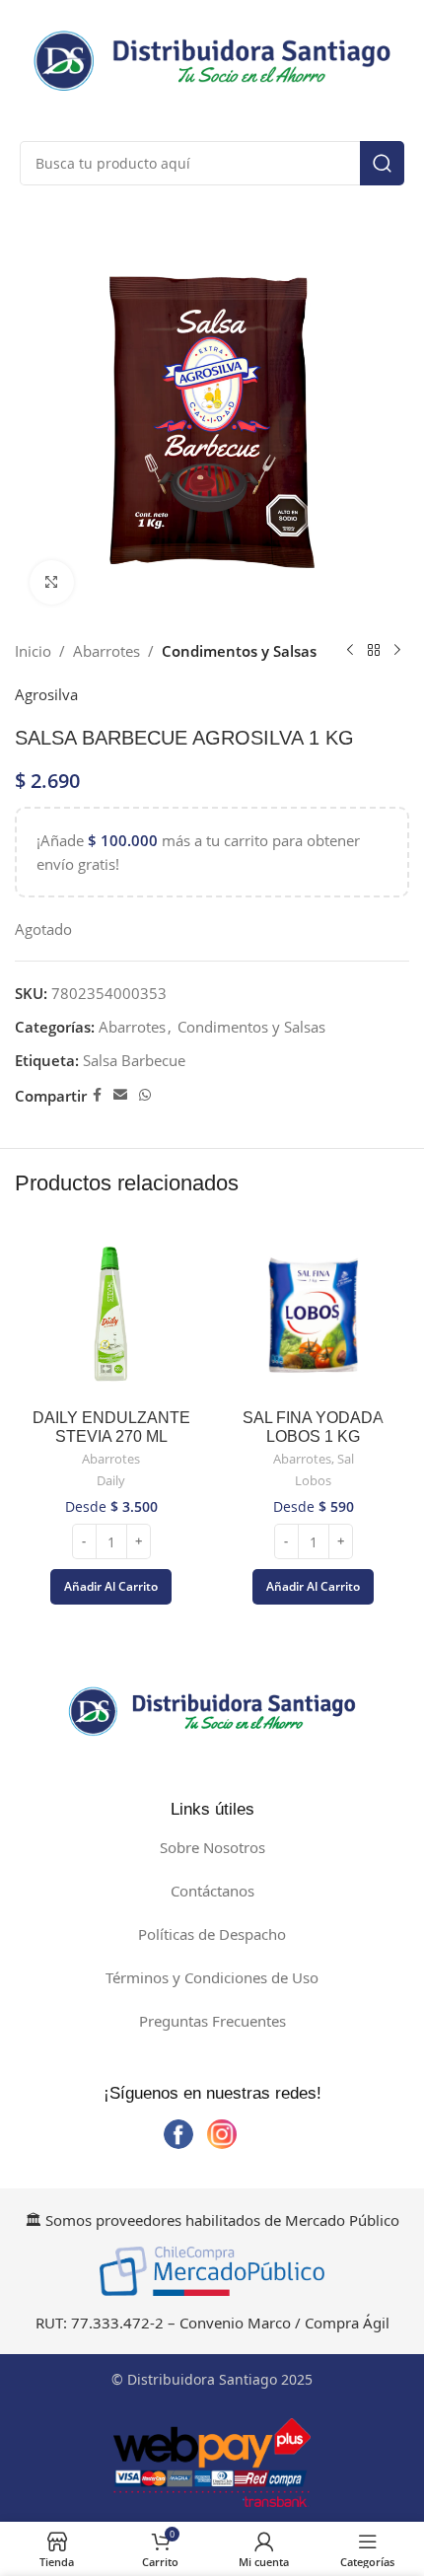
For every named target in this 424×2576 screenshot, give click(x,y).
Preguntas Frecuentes (212, 2021)
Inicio (33, 651)
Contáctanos (212, 1891)
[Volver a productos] (374, 651)
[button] (111, 1587)
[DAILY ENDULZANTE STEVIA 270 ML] (111, 1315)
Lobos (313, 1481)
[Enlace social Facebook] (97, 1095)
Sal (346, 1459)
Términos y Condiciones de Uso (212, 1977)
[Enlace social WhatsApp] (145, 1095)
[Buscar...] (382, 163)
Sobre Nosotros (212, 1847)
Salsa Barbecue (134, 1060)
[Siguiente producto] (397, 651)
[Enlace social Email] (120, 1095)
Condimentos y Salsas (239, 651)
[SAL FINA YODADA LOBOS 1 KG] (313, 1315)
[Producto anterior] (350, 651)
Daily (111, 1481)
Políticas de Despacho (212, 1934)
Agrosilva (46, 694)
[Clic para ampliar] (52, 582)
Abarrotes (106, 651)
